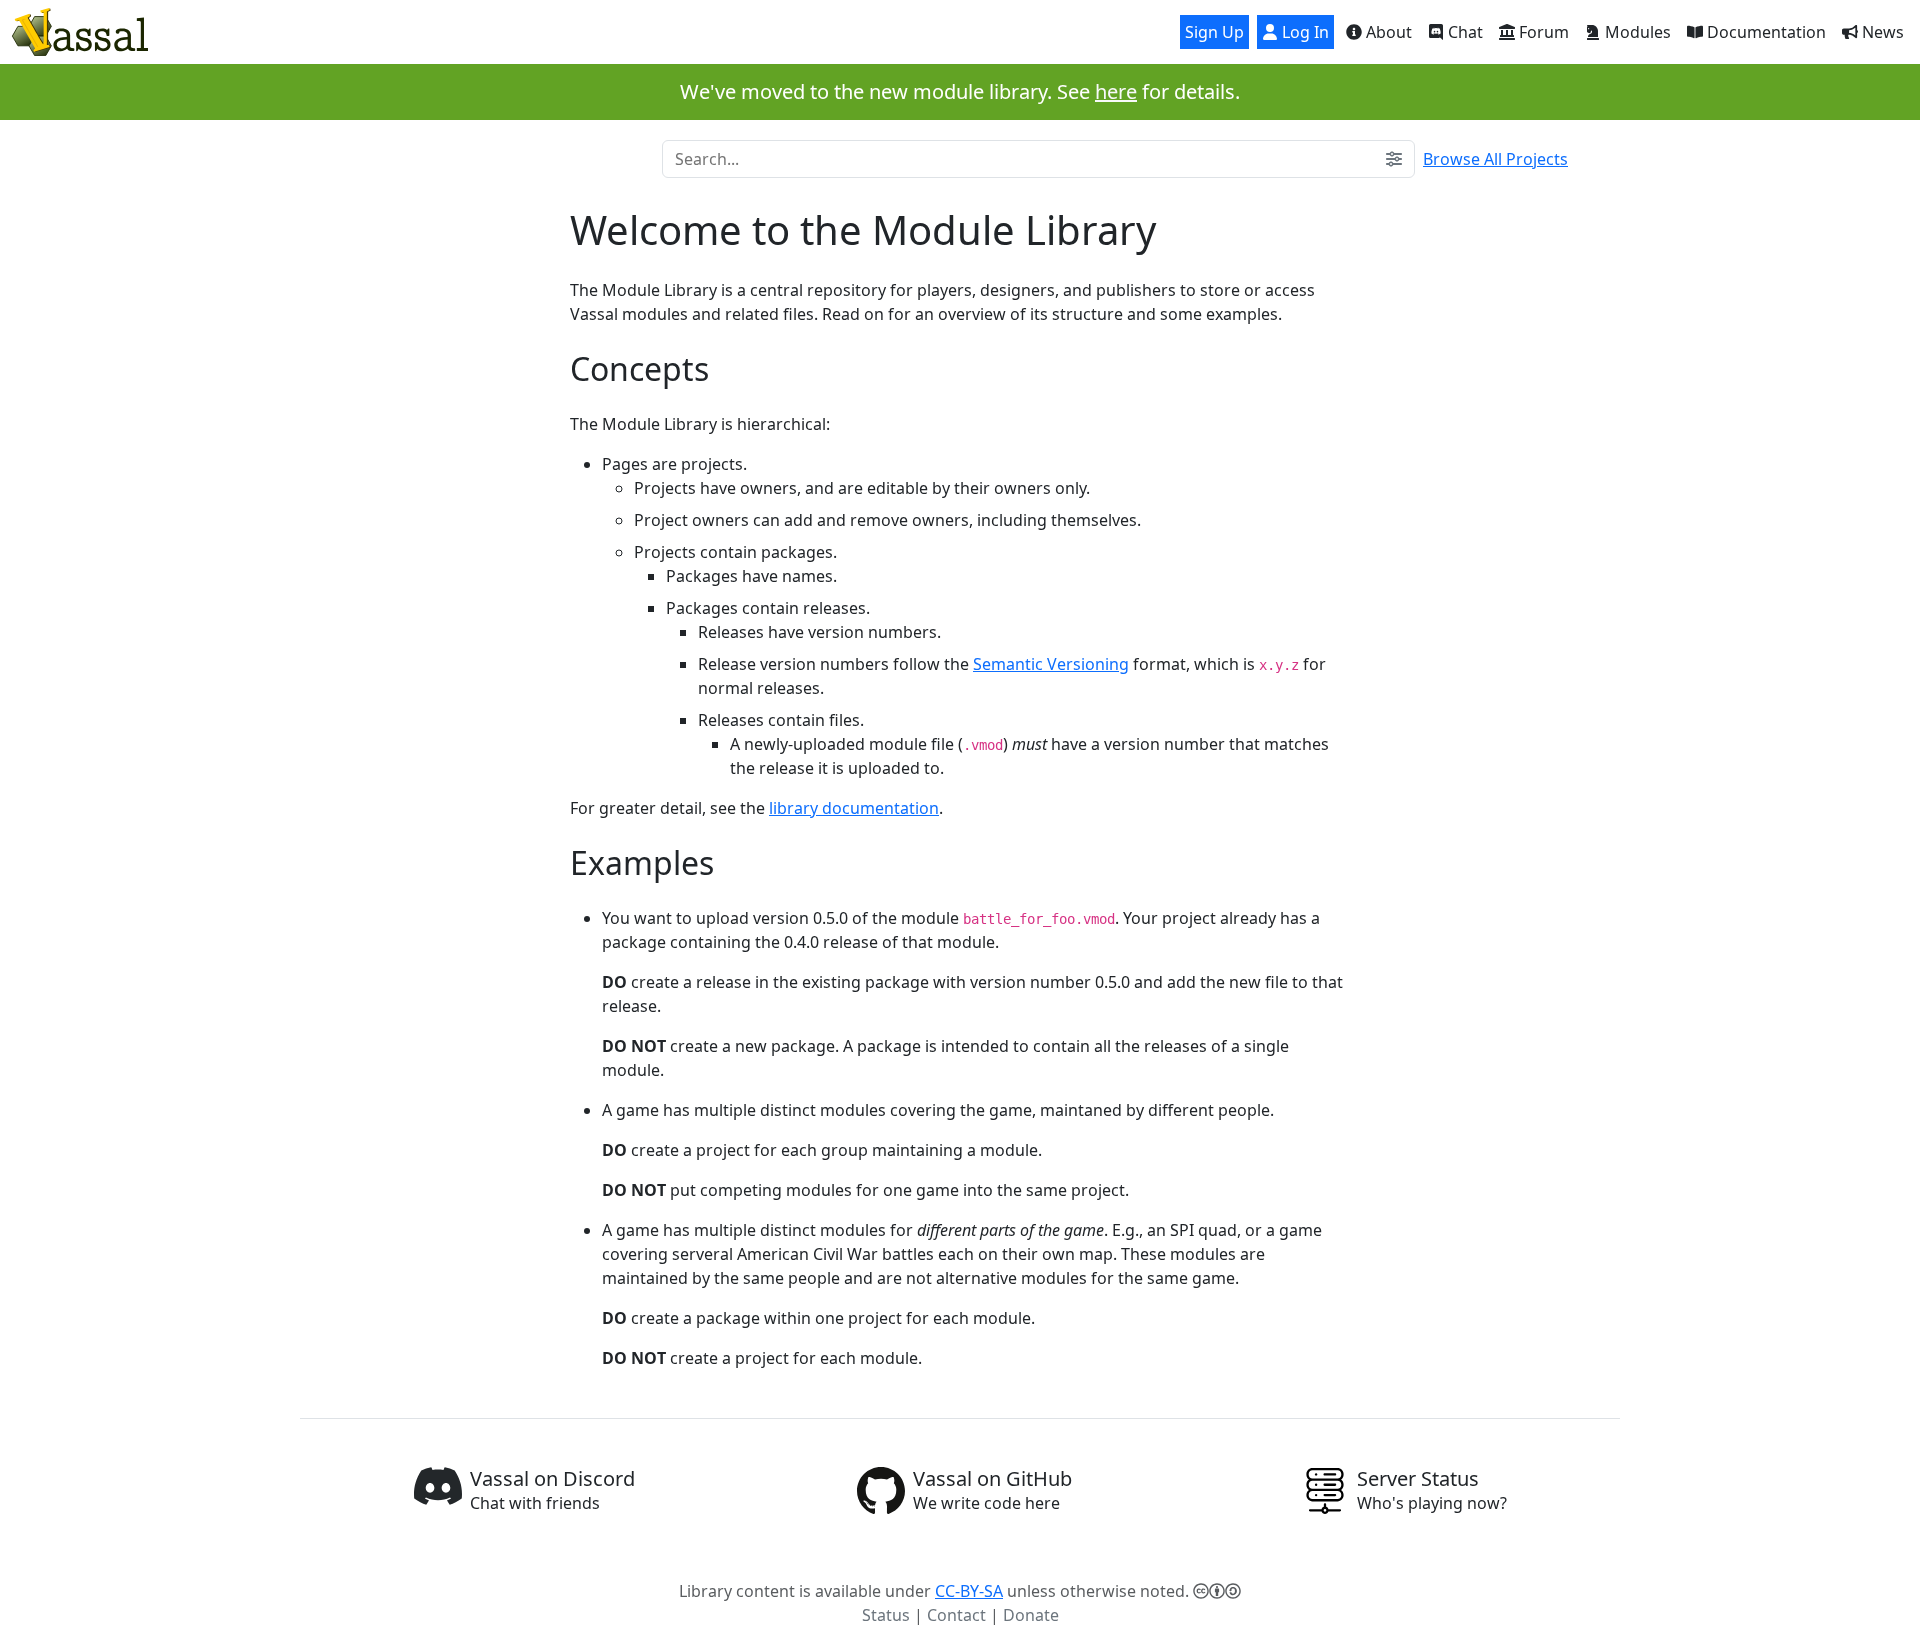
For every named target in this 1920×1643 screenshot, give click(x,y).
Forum (1542, 32)
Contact (956, 1615)
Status (886, 1615)
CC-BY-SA (969, 1591)
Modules (1636, 32)
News (1881, 32)
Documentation (1764, 32)
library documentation (854, 808)
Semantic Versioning (1051, 664)
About (1387, 32)
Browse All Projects (1495, 159)
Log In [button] (1303, 32)
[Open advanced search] (1394, 159)
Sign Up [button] (1214, 32)
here (1116, 91)
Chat (1463, 32)
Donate (1031, 1615)
